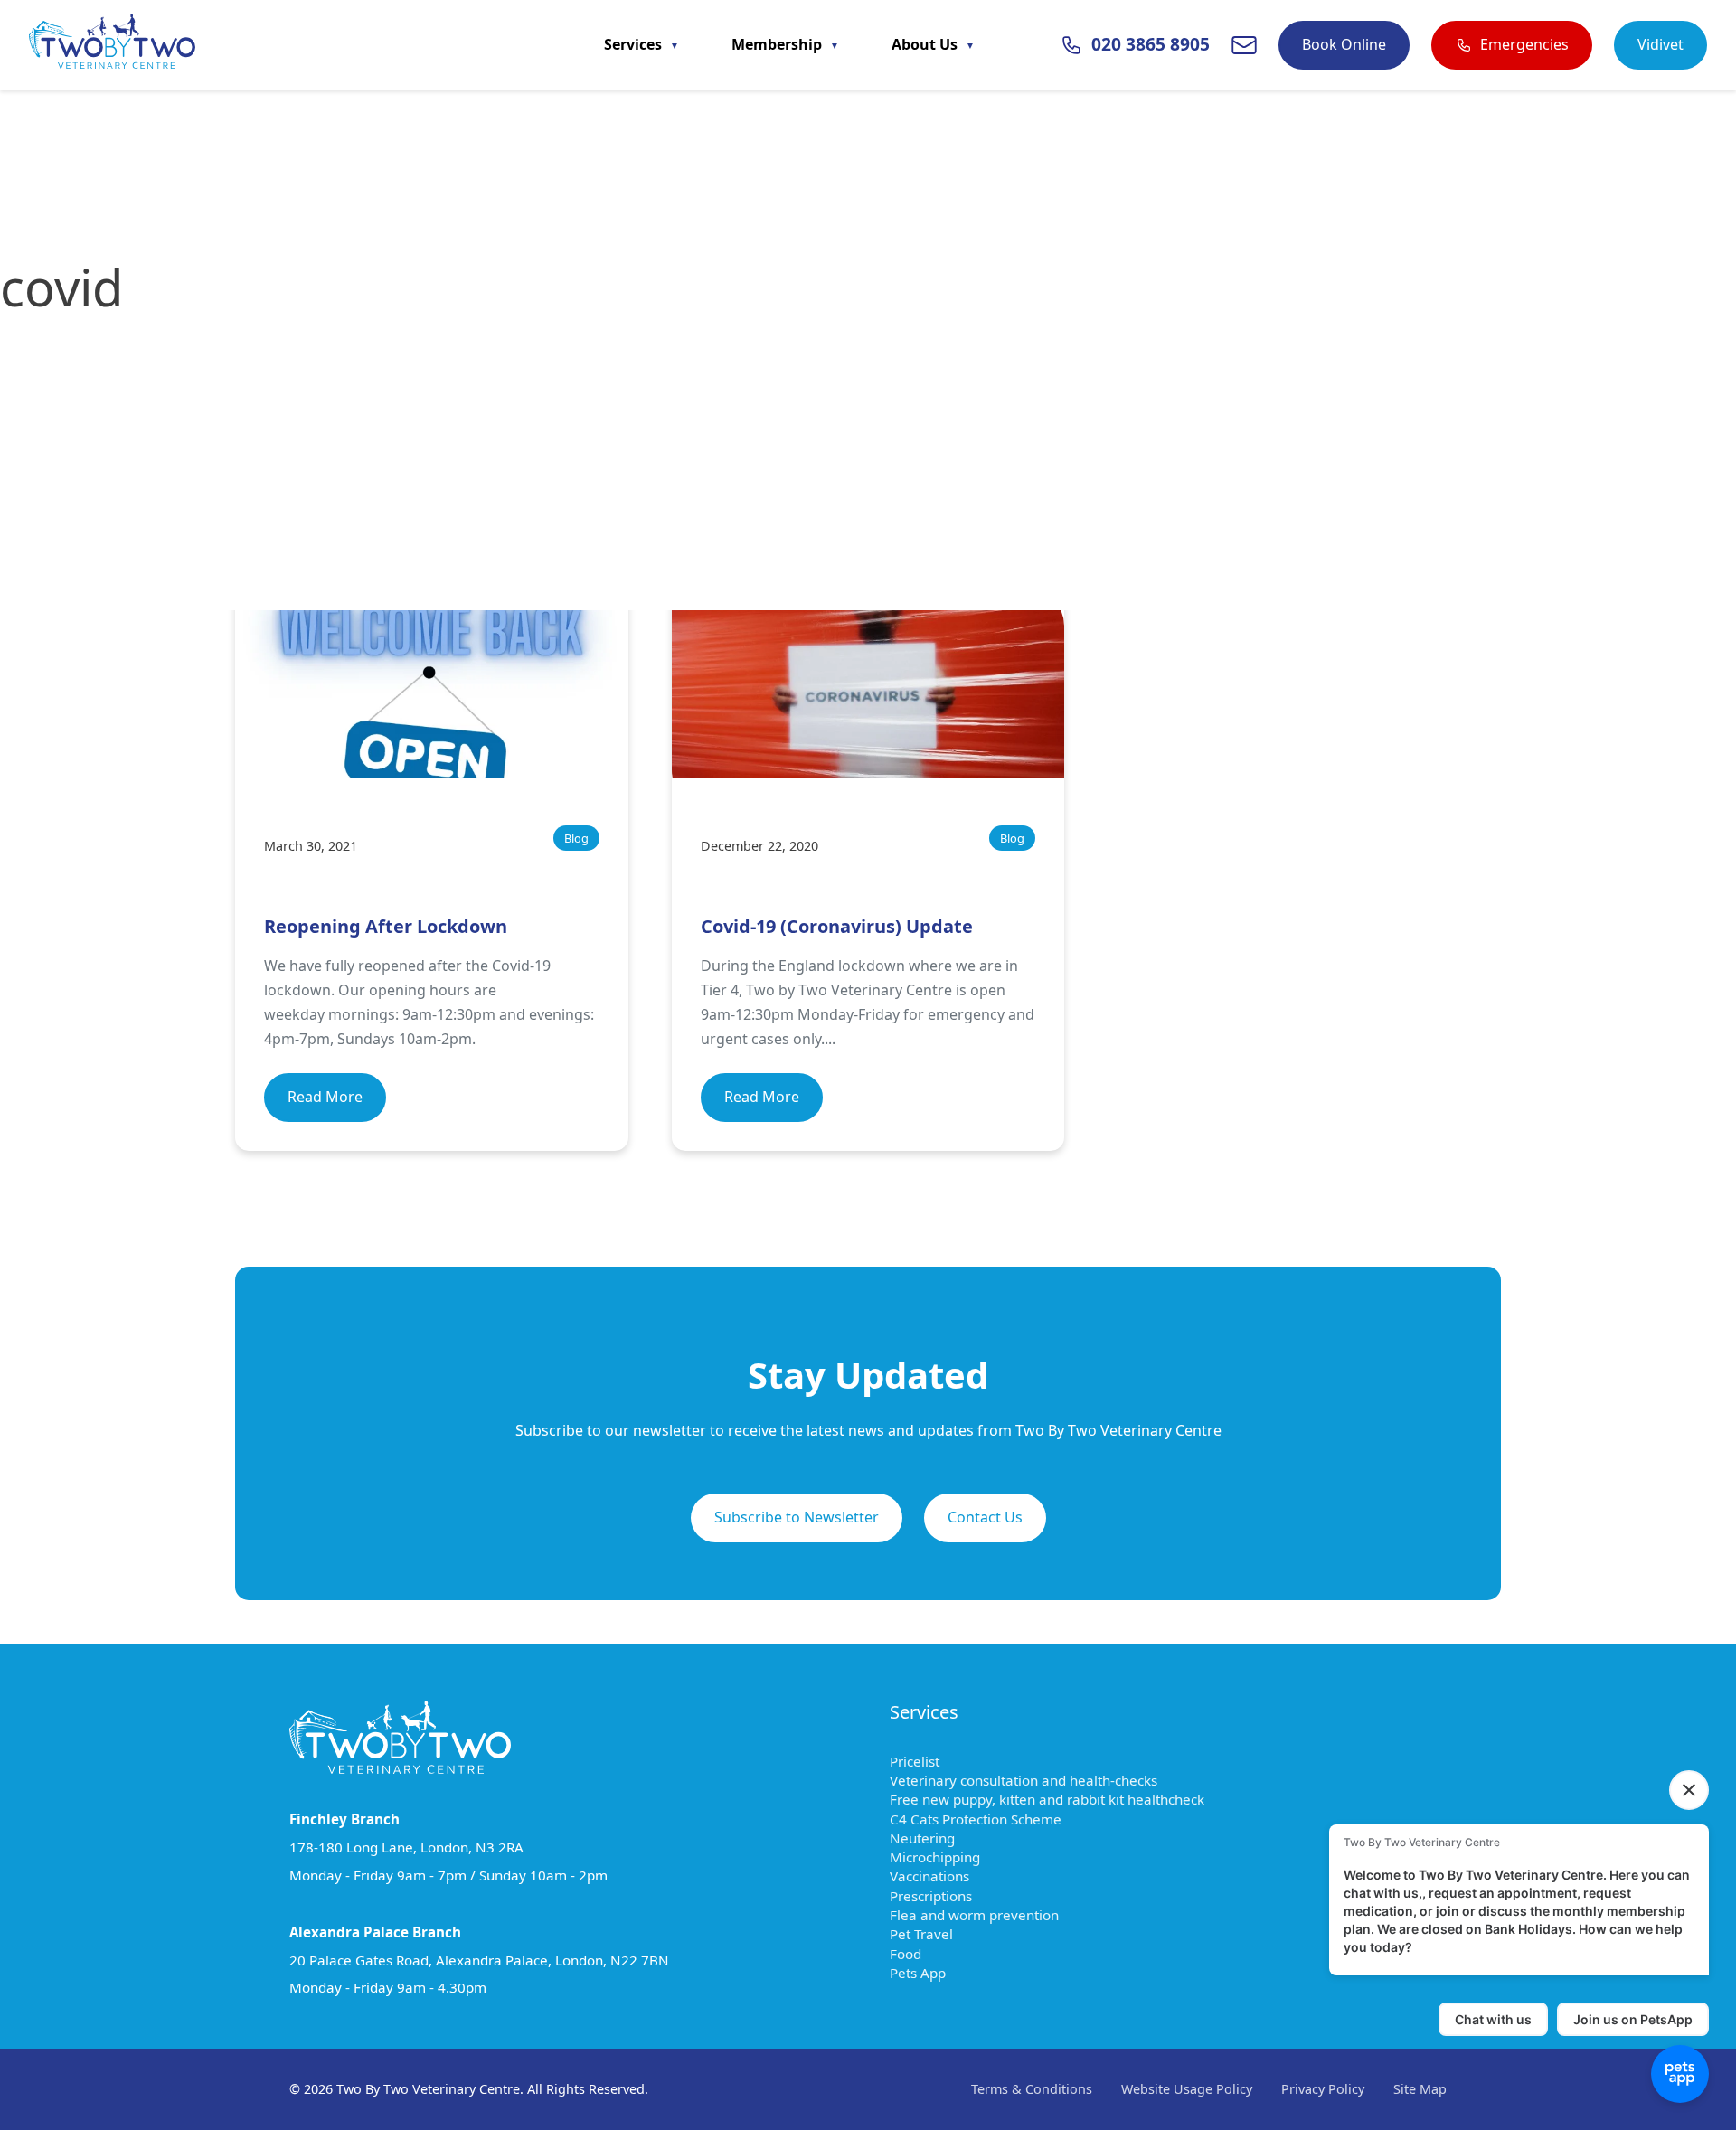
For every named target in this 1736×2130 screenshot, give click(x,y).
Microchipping (943, 1857)
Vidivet (1661, 44)
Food (914, 1954)
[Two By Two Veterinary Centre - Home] (112, 45)
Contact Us (985, 1517)
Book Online (1344, 44)
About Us (926, 44)
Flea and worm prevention (983, 1915)
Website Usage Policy (1187, 2089)
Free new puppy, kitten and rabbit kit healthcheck (1056, 1799)
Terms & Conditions (1032, 2089)
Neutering (931, 1838)
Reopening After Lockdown (386, 926)
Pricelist (923, 1761)
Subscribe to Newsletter (797, 1517)
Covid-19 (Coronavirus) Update (837, 926)
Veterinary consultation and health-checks (1032, 1780)
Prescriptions (939, 1896)
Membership (778, 44)
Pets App (926, 1973)
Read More (325, 1097)
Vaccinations (938, 1876)
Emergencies (1524, 44)
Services (635, 44)
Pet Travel (930, 1934)
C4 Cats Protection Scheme (984, 1819)
